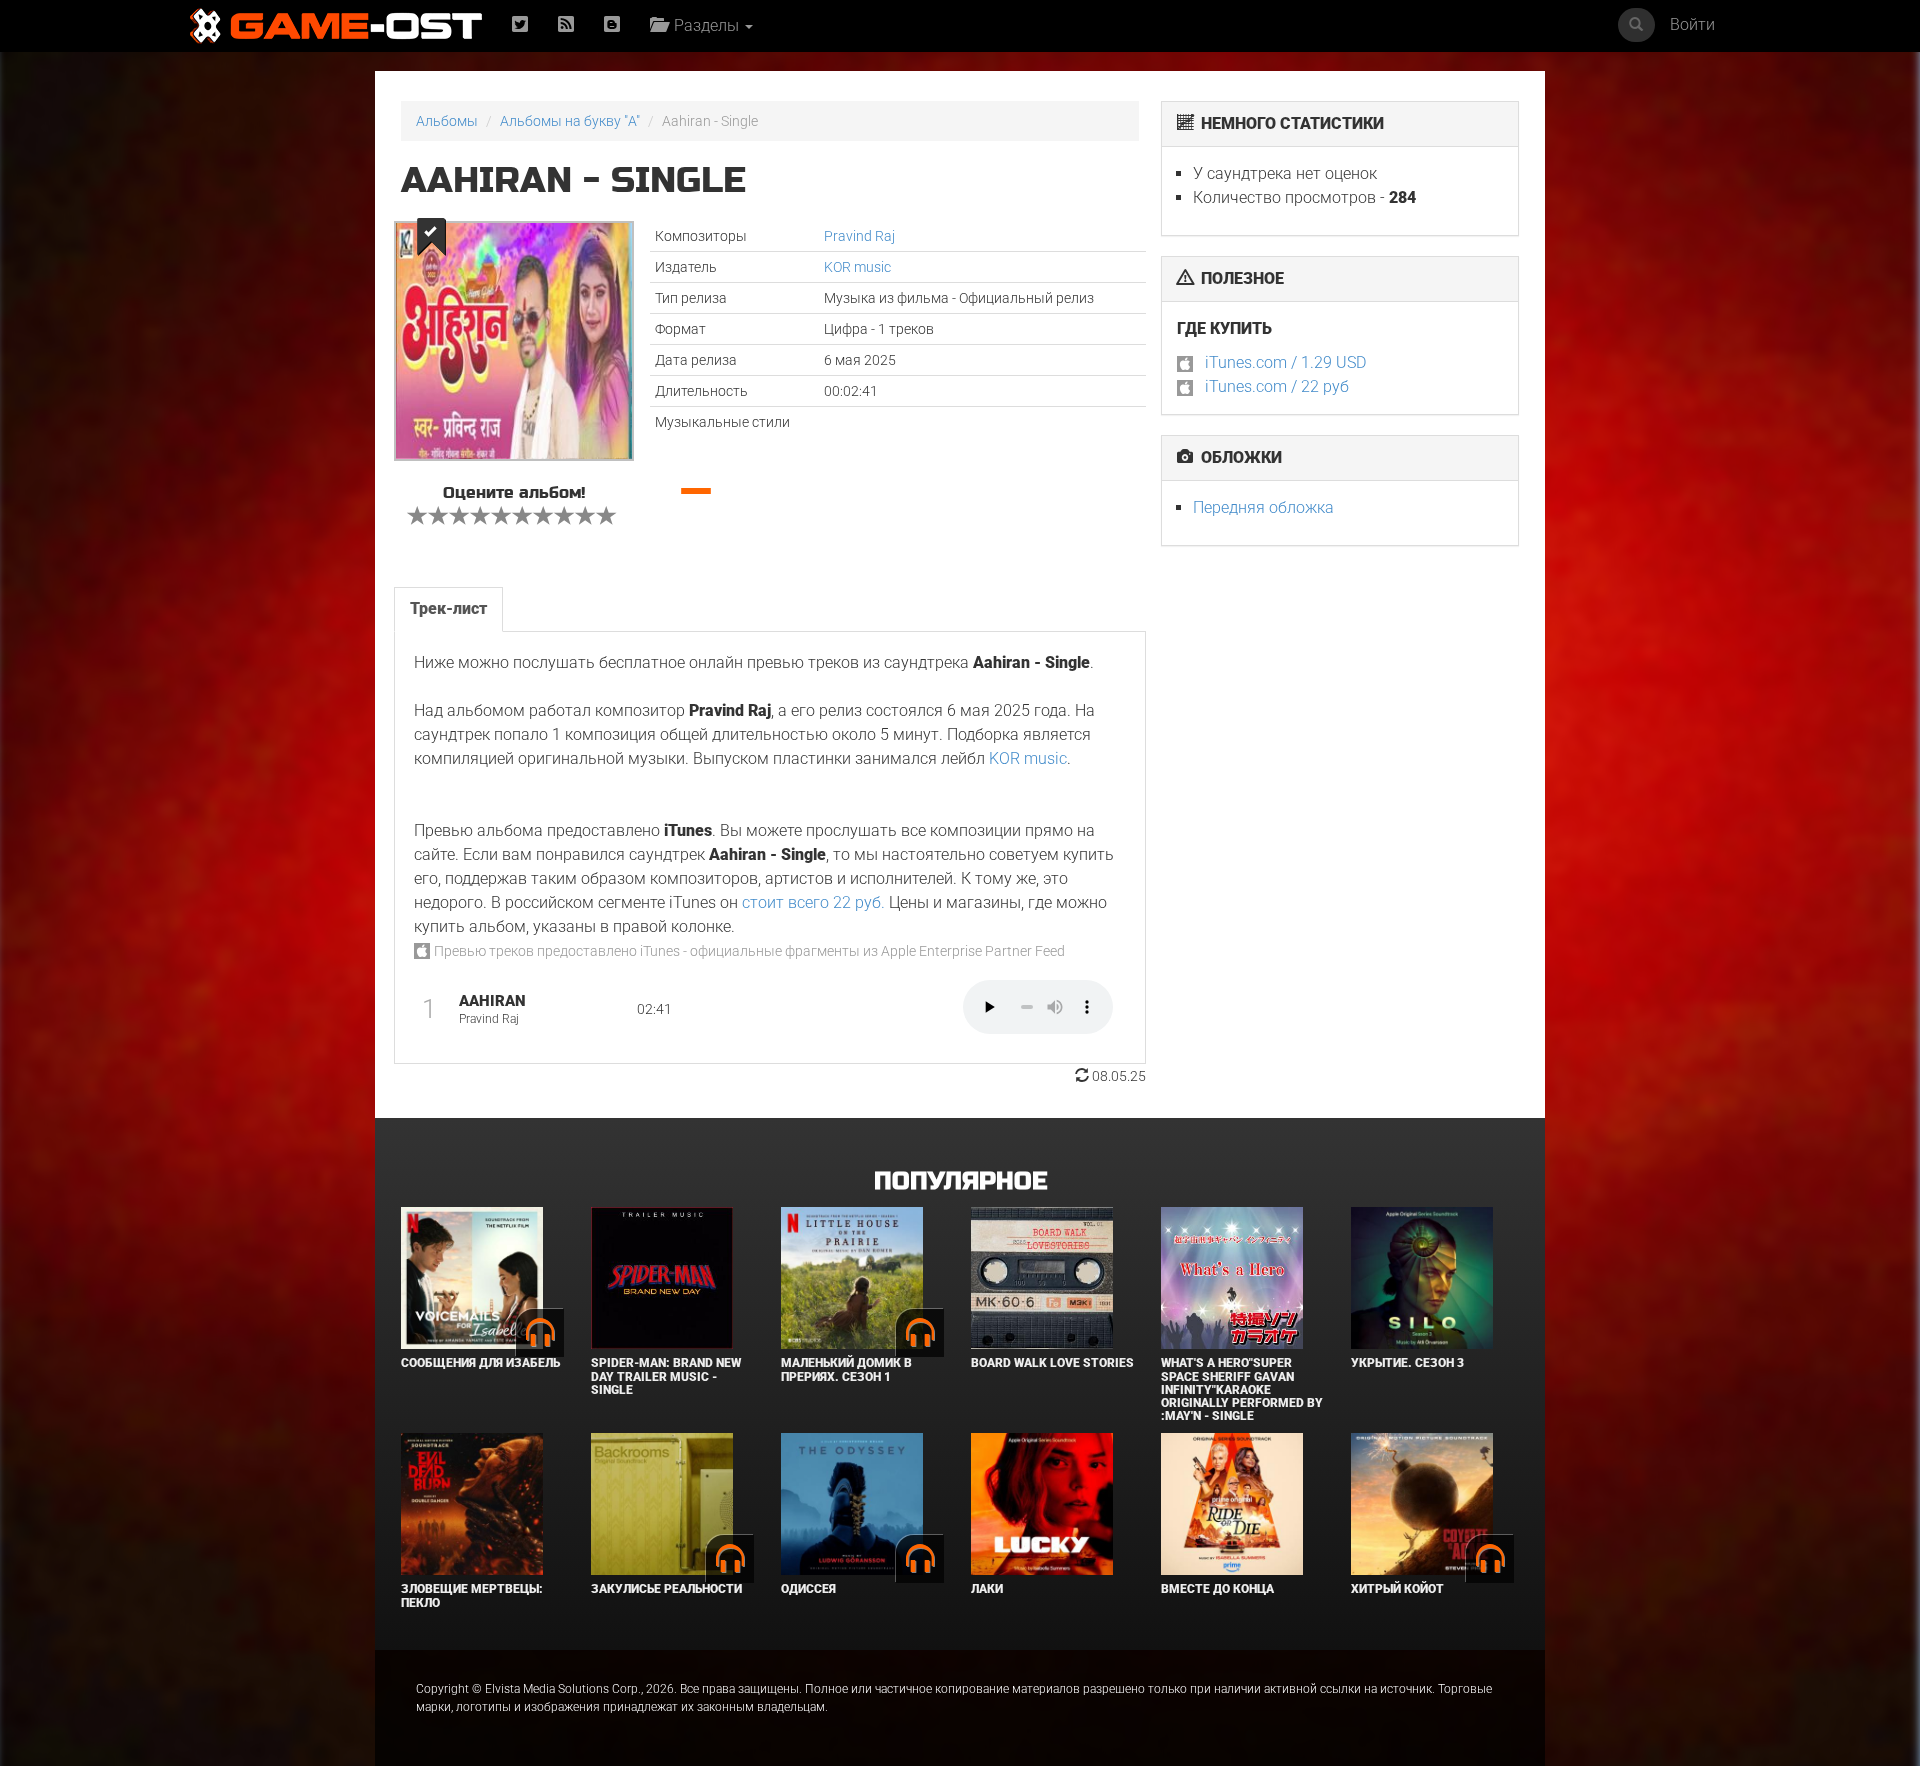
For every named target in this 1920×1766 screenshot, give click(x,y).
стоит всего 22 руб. (813, 902)
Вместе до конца (1217, 1589)
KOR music (857, 267)
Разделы (704, 25)
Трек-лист (448, 608)
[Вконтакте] (612, 25)
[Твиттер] (520, 25)
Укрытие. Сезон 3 (1407, 1363)
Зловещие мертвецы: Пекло (472, 1595)
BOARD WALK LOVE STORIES (1052, 1363)
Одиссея (808, 1589)
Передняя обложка (1263, 507)
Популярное (960, 1181)
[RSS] (566, 25)
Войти (1692, 24)
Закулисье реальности (666, 1589)
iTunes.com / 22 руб (1277, 386)
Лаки (987, 1589)
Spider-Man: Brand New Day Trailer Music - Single (666, 1376)
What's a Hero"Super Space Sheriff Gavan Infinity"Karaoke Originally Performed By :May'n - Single (1242, 1389)
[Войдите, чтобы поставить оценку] (418, 518)
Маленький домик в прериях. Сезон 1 (846, 1369)
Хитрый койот (1397, 1589)
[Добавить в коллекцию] (429, 236)
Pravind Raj (859, 236)
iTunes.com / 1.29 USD (1285, 362)
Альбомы (447, 121)
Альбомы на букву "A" (570, 121)
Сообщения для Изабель (480, 1363)
